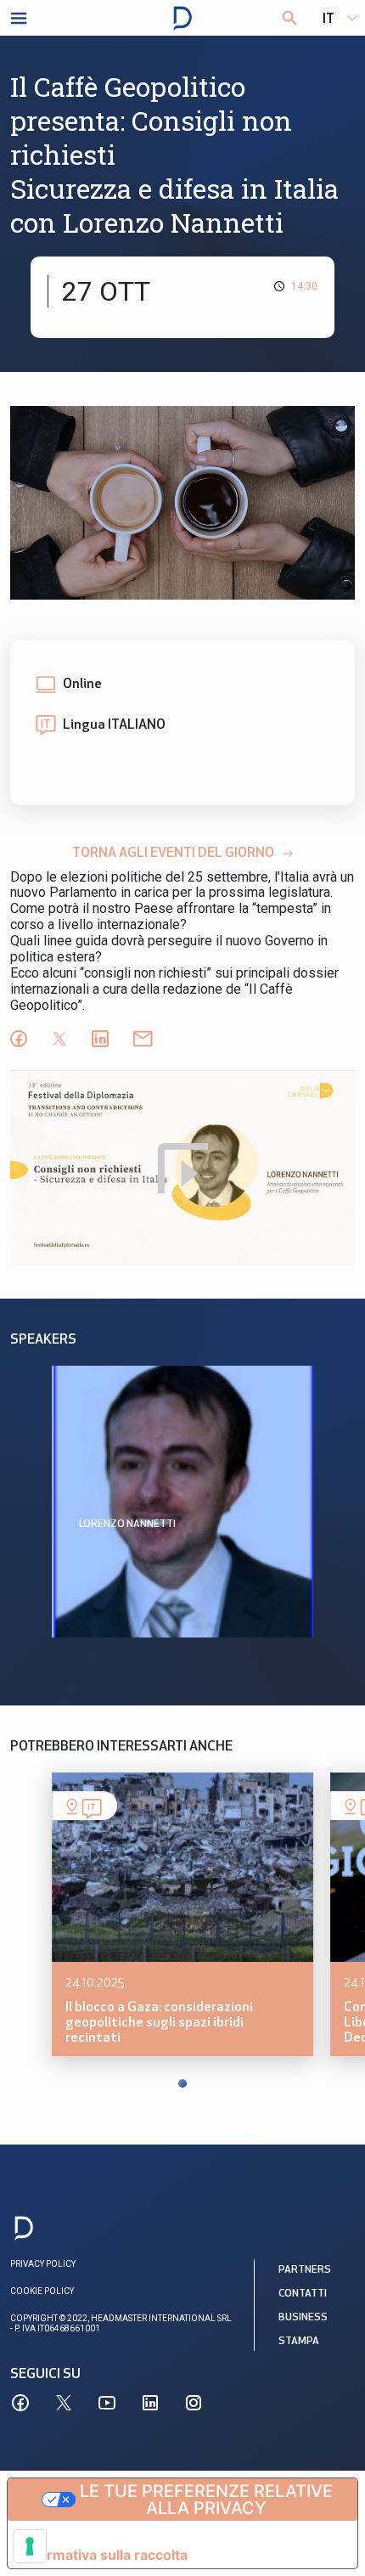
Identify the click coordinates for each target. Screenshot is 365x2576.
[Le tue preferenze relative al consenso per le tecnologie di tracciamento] (30, 2546)
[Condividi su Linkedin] (100, 1039)
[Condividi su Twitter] (59, 1039)
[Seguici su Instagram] (194, 2403)
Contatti (303, 2294)
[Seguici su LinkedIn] (150, 2403)
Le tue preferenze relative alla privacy (206, 2500)
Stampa (299, 2342)
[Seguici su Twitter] (64, 2403)
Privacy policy (43, 2264)
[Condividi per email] (143, 1039)
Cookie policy (42, 2291)
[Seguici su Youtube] (107, 2403)
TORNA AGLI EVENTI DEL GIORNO (173, 854)
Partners (305, 2270)
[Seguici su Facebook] (20, 2403)
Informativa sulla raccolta (104, 2555)
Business (303, 2318)
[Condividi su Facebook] (19, 1039)
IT (328, 20)
